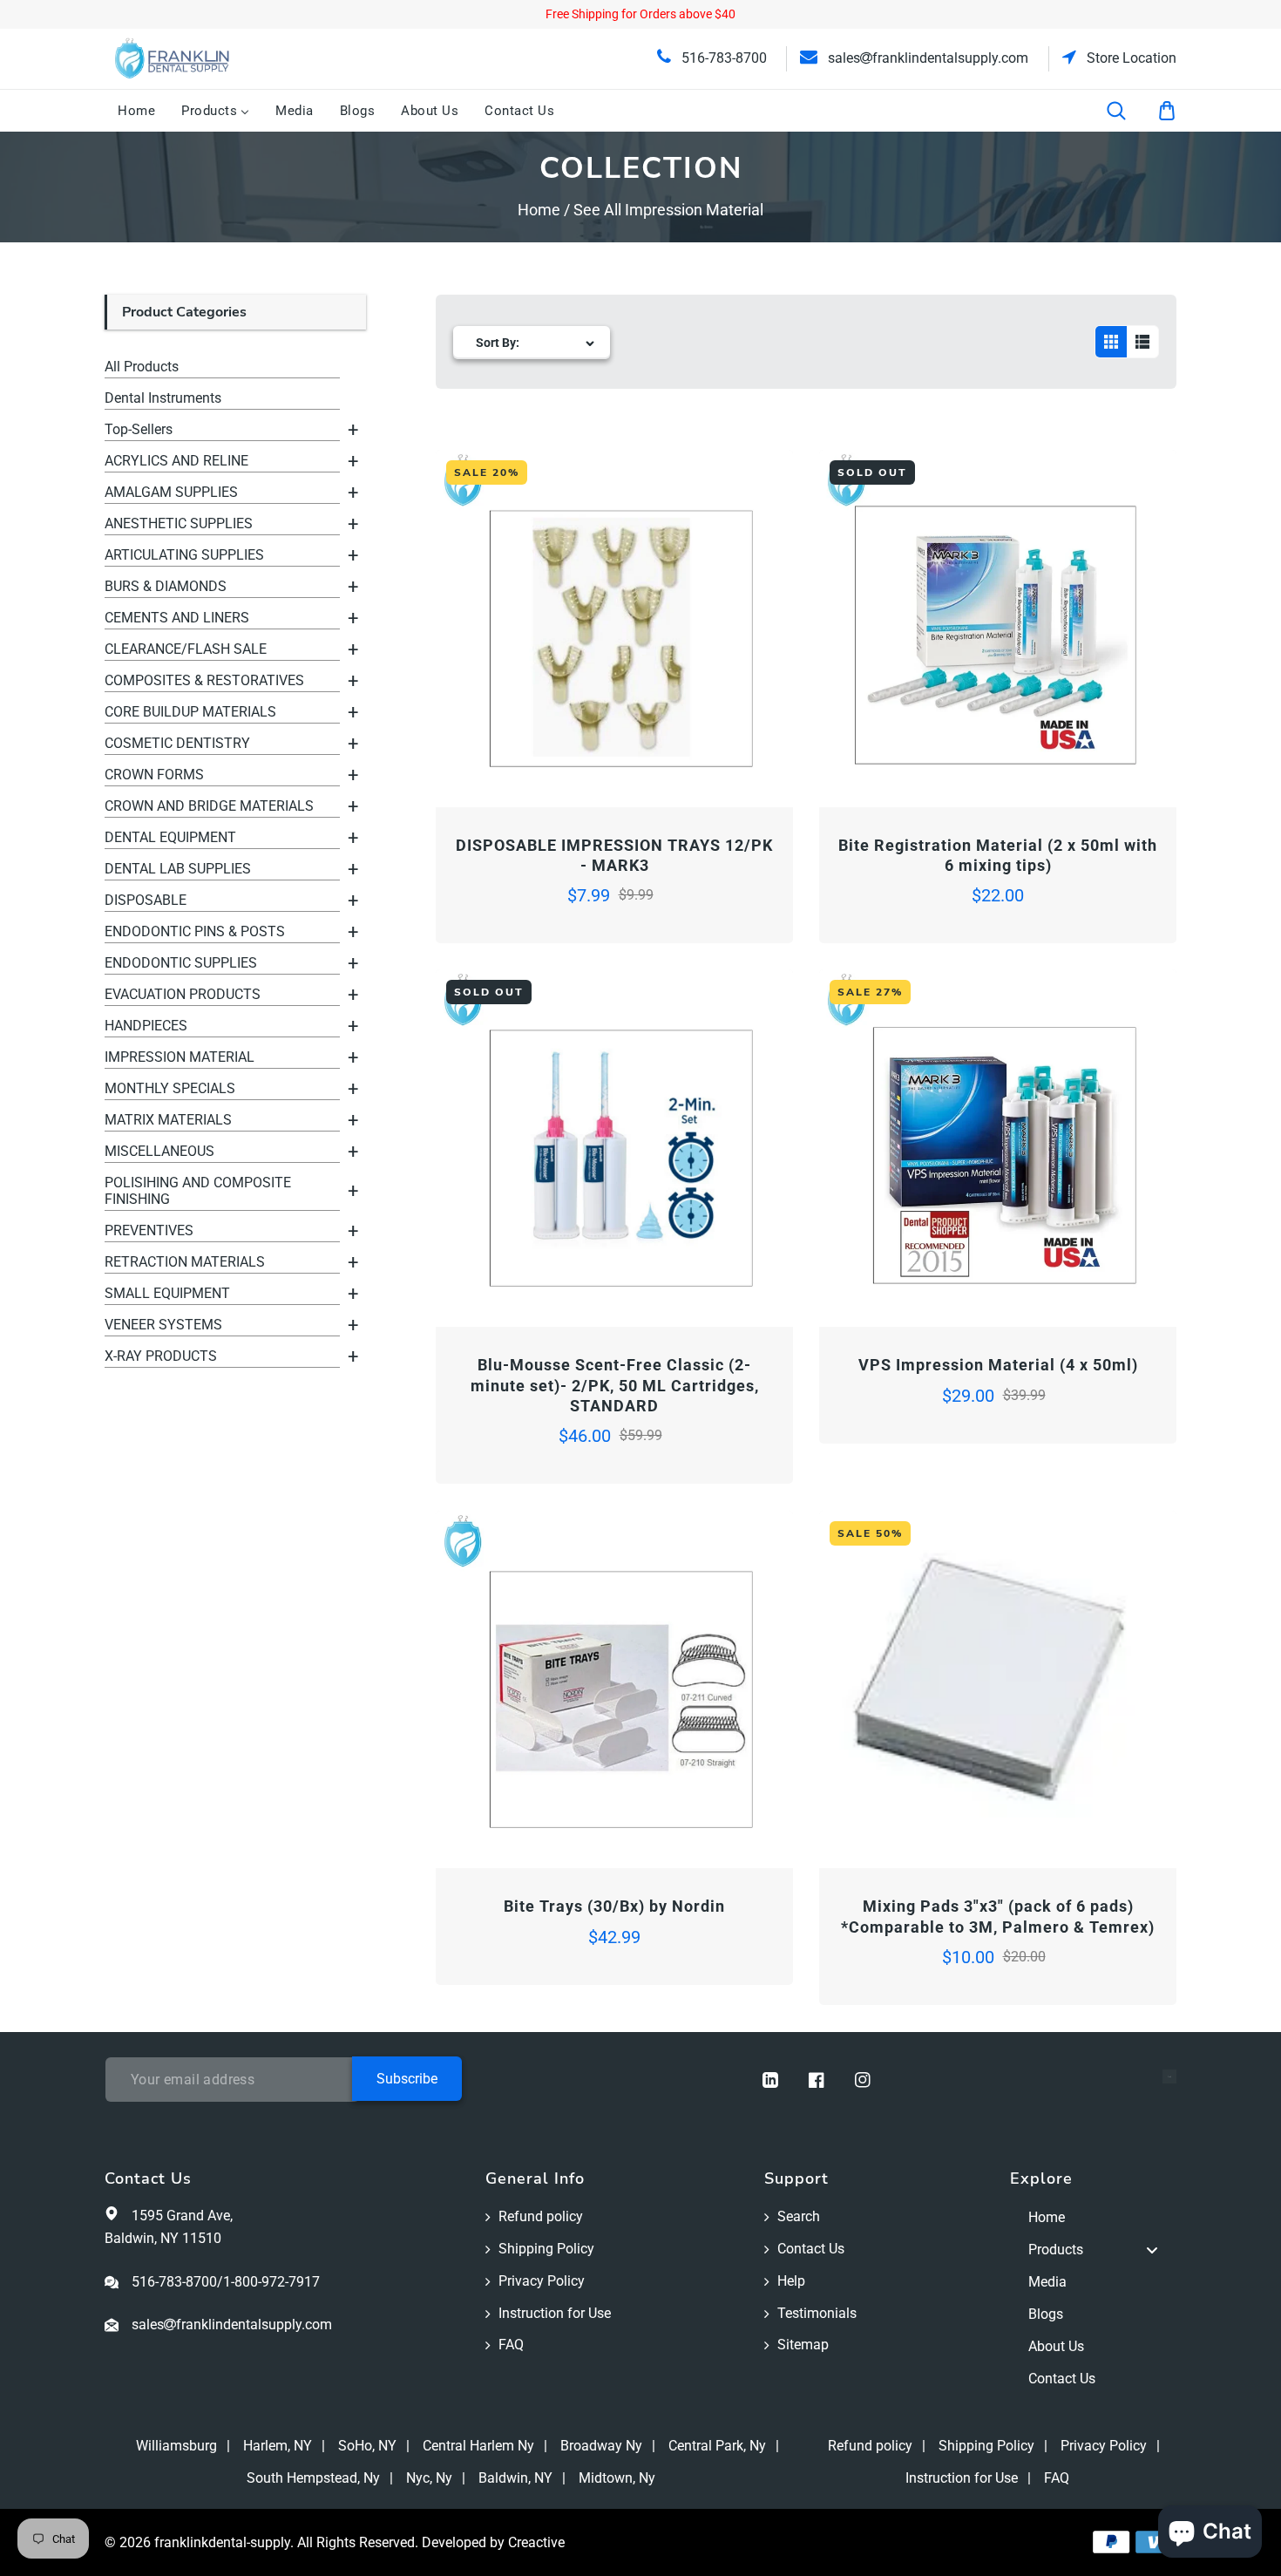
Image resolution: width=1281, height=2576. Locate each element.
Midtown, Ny (617, 2478)
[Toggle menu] (1152, 2250)
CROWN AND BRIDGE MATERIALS (209, 806)
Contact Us (811, 2249)
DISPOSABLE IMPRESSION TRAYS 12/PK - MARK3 (614, 855)
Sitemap (803, 2345)
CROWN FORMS (154, 775)
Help (791, 2281)
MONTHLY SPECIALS (170, 1088)
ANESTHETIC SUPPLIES (179, 523)
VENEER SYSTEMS (163, 1325)
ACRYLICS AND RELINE (176, 461)
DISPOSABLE (146, 900)
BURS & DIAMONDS (166, 586)
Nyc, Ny (429, 2478)
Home (539, 210)
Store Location (1130, 58)
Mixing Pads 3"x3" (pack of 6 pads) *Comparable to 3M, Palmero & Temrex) (998, 1916)
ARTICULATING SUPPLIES (184, 555)
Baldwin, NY (515, 2478)
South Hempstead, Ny (313, 2478)
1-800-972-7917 (271, 2282)
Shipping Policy (546, 2249)
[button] (1128, 111)
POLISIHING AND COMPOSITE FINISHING (198, 1191)
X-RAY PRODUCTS (161, 1356)
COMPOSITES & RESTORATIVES (204, 680)
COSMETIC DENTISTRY (177, 743)
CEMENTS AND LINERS (177, 618)
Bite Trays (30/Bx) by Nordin (614, 1906)
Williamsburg (176, 2446)
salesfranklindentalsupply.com (926, 58)
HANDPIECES (146, 1026)
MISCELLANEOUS (159, 1151)
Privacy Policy (542, 2281)
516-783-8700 (722, 58)
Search (799, 2216)
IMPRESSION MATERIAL (180, 1057)
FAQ (511, 2345)
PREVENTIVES (149, 1230)
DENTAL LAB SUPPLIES (178, 869)
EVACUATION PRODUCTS (183, 994)
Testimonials (817, 2313)
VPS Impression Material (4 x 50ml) (998, 1365)
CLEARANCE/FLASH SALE (186, 649)
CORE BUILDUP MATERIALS (190, 712)
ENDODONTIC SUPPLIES (181, 963)
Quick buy (525, 758)
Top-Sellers (139, 429)
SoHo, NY (367, 2446)
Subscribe (407, 2079)
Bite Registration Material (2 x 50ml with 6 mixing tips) (998, 855)
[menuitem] (136, 111)
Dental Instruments (163, 398)
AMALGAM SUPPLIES (171, 492)
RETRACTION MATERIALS (185, 1262)
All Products (142, 367)
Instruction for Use (555, 2313)
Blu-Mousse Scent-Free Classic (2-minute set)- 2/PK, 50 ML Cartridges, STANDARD (615, 1385)
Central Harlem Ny (478, 2446)
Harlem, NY (278, 2446)
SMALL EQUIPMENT (167, 1293)
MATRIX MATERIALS (168, 1120)
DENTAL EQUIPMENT (170, 837)
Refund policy (541, 2216)
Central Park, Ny (717, 2446)
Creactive (536, 2542)
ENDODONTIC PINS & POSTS (195, 931)
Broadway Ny (601, 2446)
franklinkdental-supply (222, 2542)
